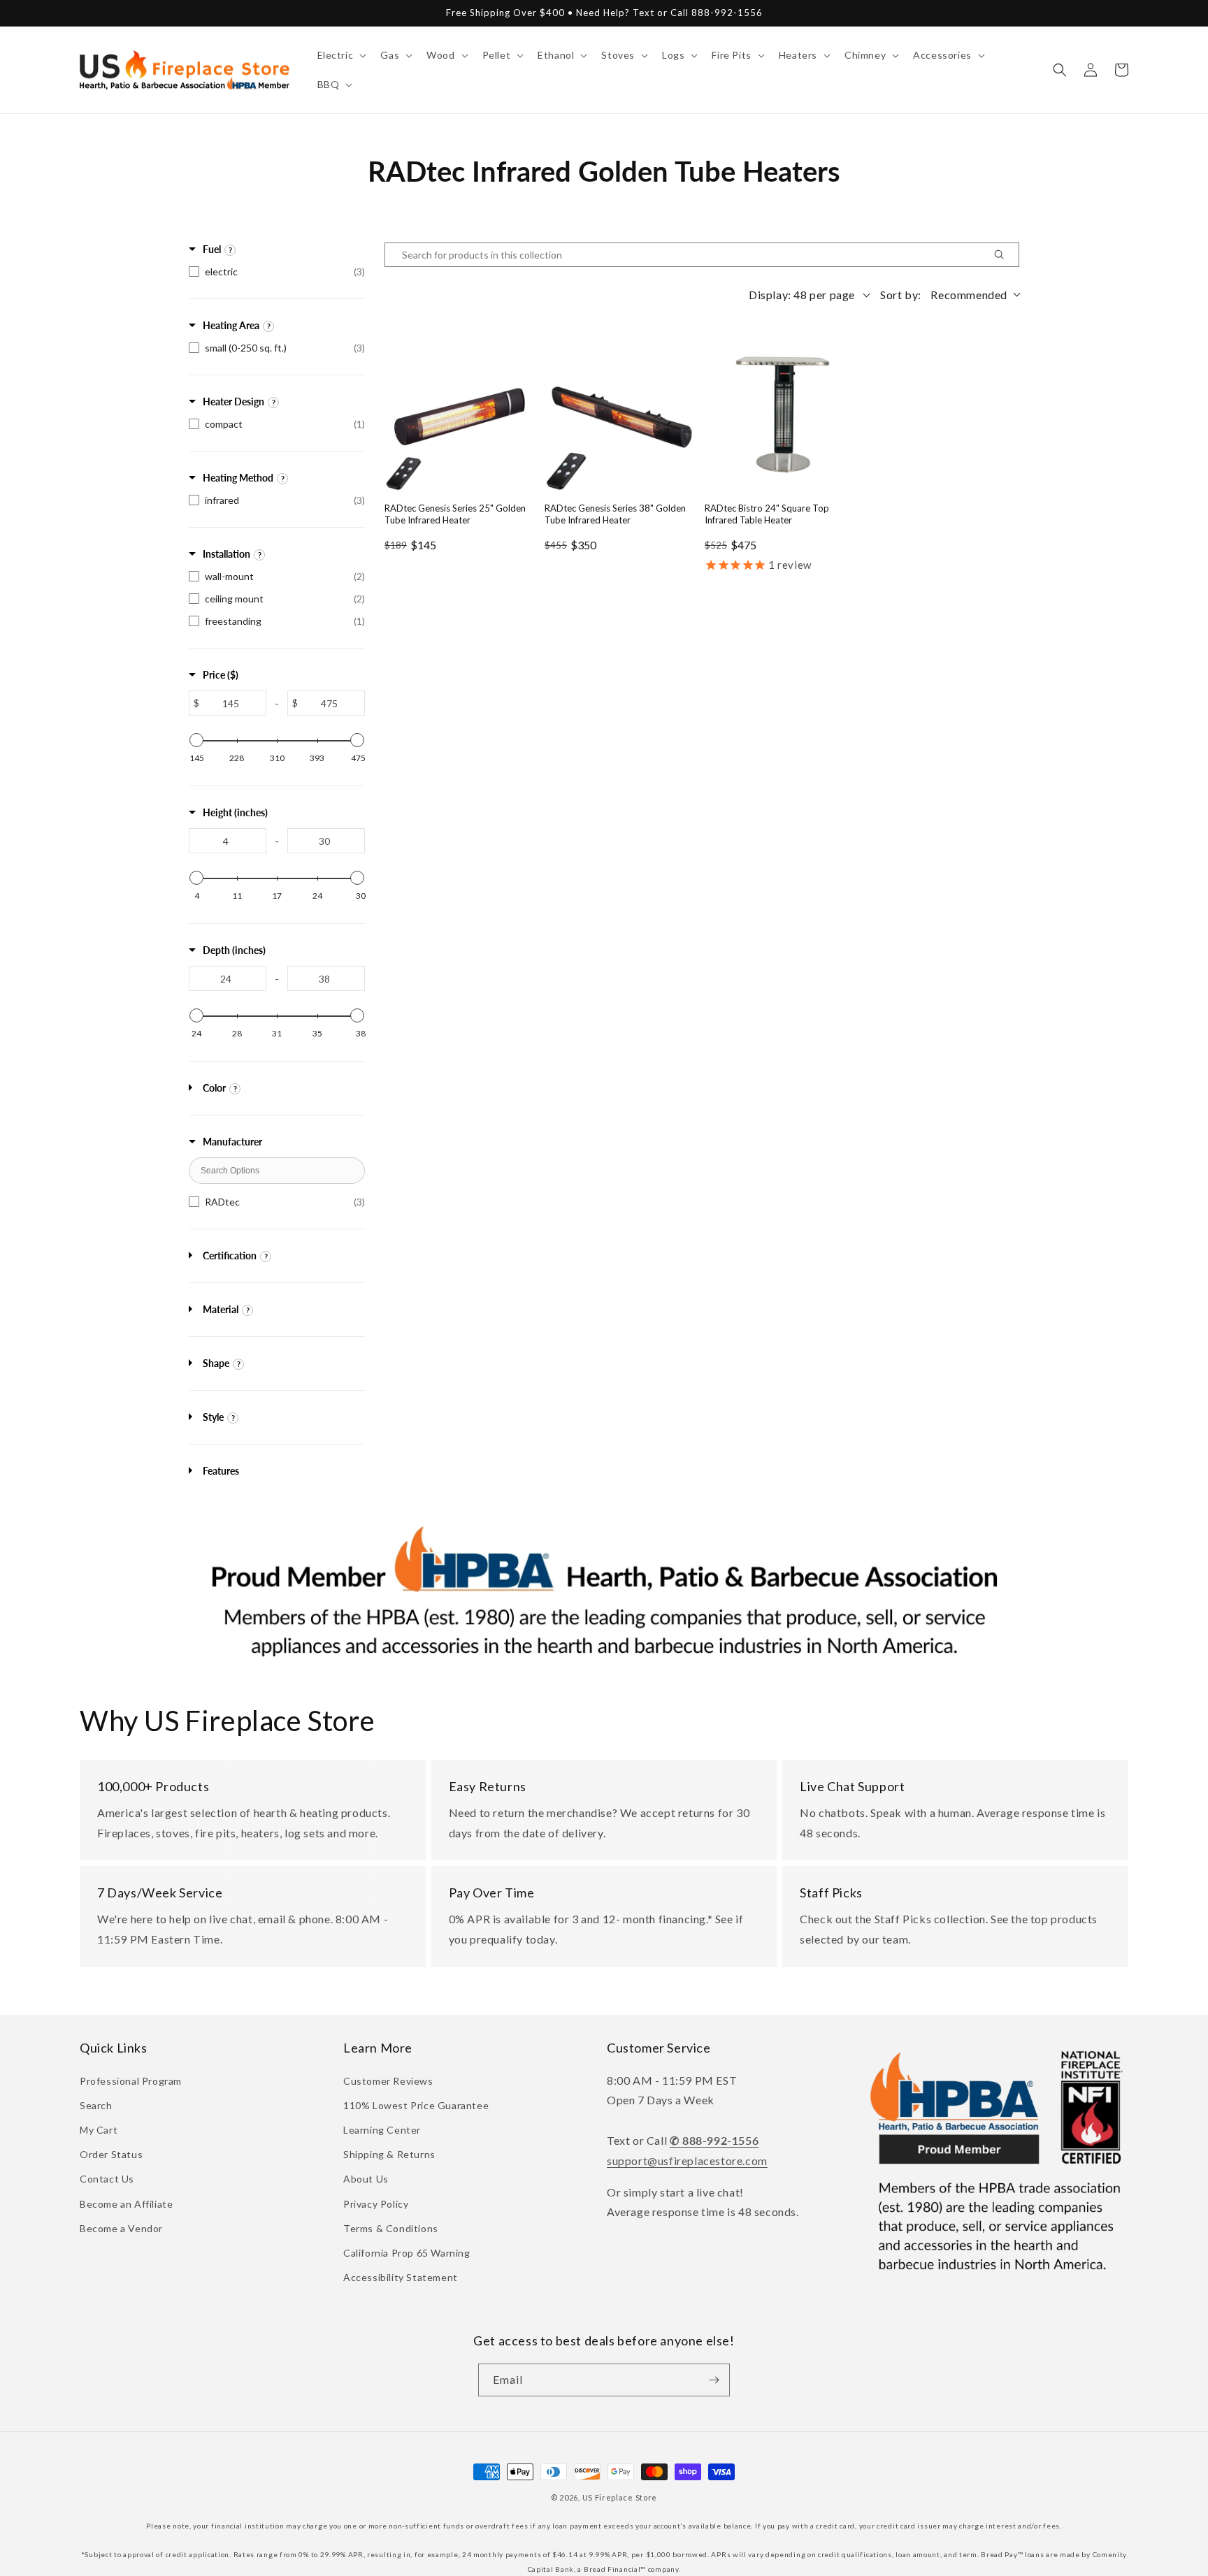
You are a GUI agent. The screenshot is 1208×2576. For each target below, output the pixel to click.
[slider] (196, 740)
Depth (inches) (234, 950)
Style (213, 1417)
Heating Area (231, 325)
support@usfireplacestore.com (687, 2161)
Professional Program (131, 2081)
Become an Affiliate (126, 2204)
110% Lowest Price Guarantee (416, 2105)
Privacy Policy (376, 2204)
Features (221, 1471)
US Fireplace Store (620, 2497)
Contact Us (107, 2179)
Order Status (111, 2154)
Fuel (212, 249)
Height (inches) (235, 812)
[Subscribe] (714, 2380)
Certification (230, 1256)
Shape (216, 1363)
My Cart (99, 2130)
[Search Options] (1005, 255)
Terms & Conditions (391, 2228)
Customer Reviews (388, 2081)
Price (221, 675)
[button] (341, 55)
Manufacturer (232, 1142)
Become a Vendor (121, 2228)
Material (221, 1309)
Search (96, 2105)
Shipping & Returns (389, 2154)
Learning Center (382, 2130)
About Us (366, 2179)
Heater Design (233, 401)
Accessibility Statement (401, 2277)
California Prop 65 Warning (407, 2253)
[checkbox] (277, 272)
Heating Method (238, 478)
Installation (226, 554)
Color (214, 1088)
